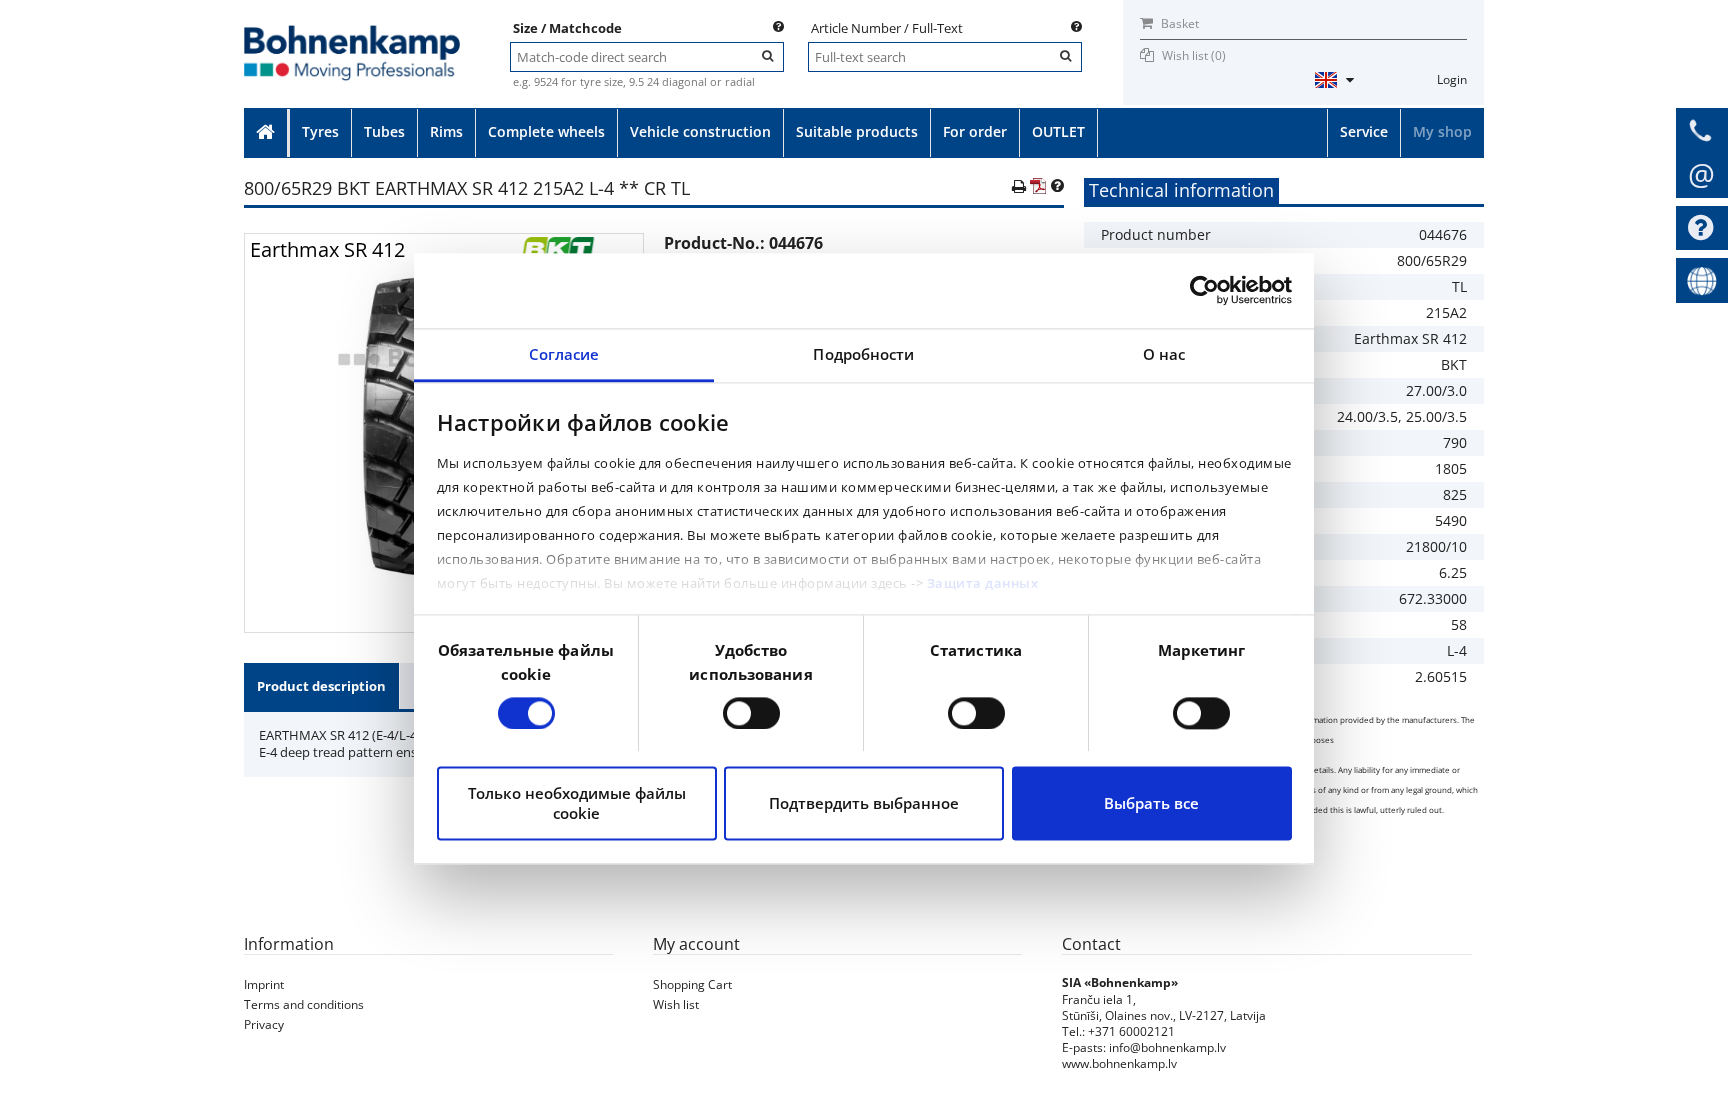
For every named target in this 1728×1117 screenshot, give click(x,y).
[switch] (751, 713)
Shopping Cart (692, 984)
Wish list (676, 1004)
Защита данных (983, 584)
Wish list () (1194, 55)
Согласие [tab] (564, 354)
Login (1452, 79)
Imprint (264, 984)
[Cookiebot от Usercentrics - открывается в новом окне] (1204, 290)
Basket (1178, 23)
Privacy (264, 1024)
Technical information (1181, 190)
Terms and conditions (304, 1004)
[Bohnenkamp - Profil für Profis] (352, 31)
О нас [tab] (1164, 354)
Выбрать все (1151, 804)
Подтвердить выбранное (864, 804)
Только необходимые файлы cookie (577, 804)
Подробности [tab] (863, 354)
